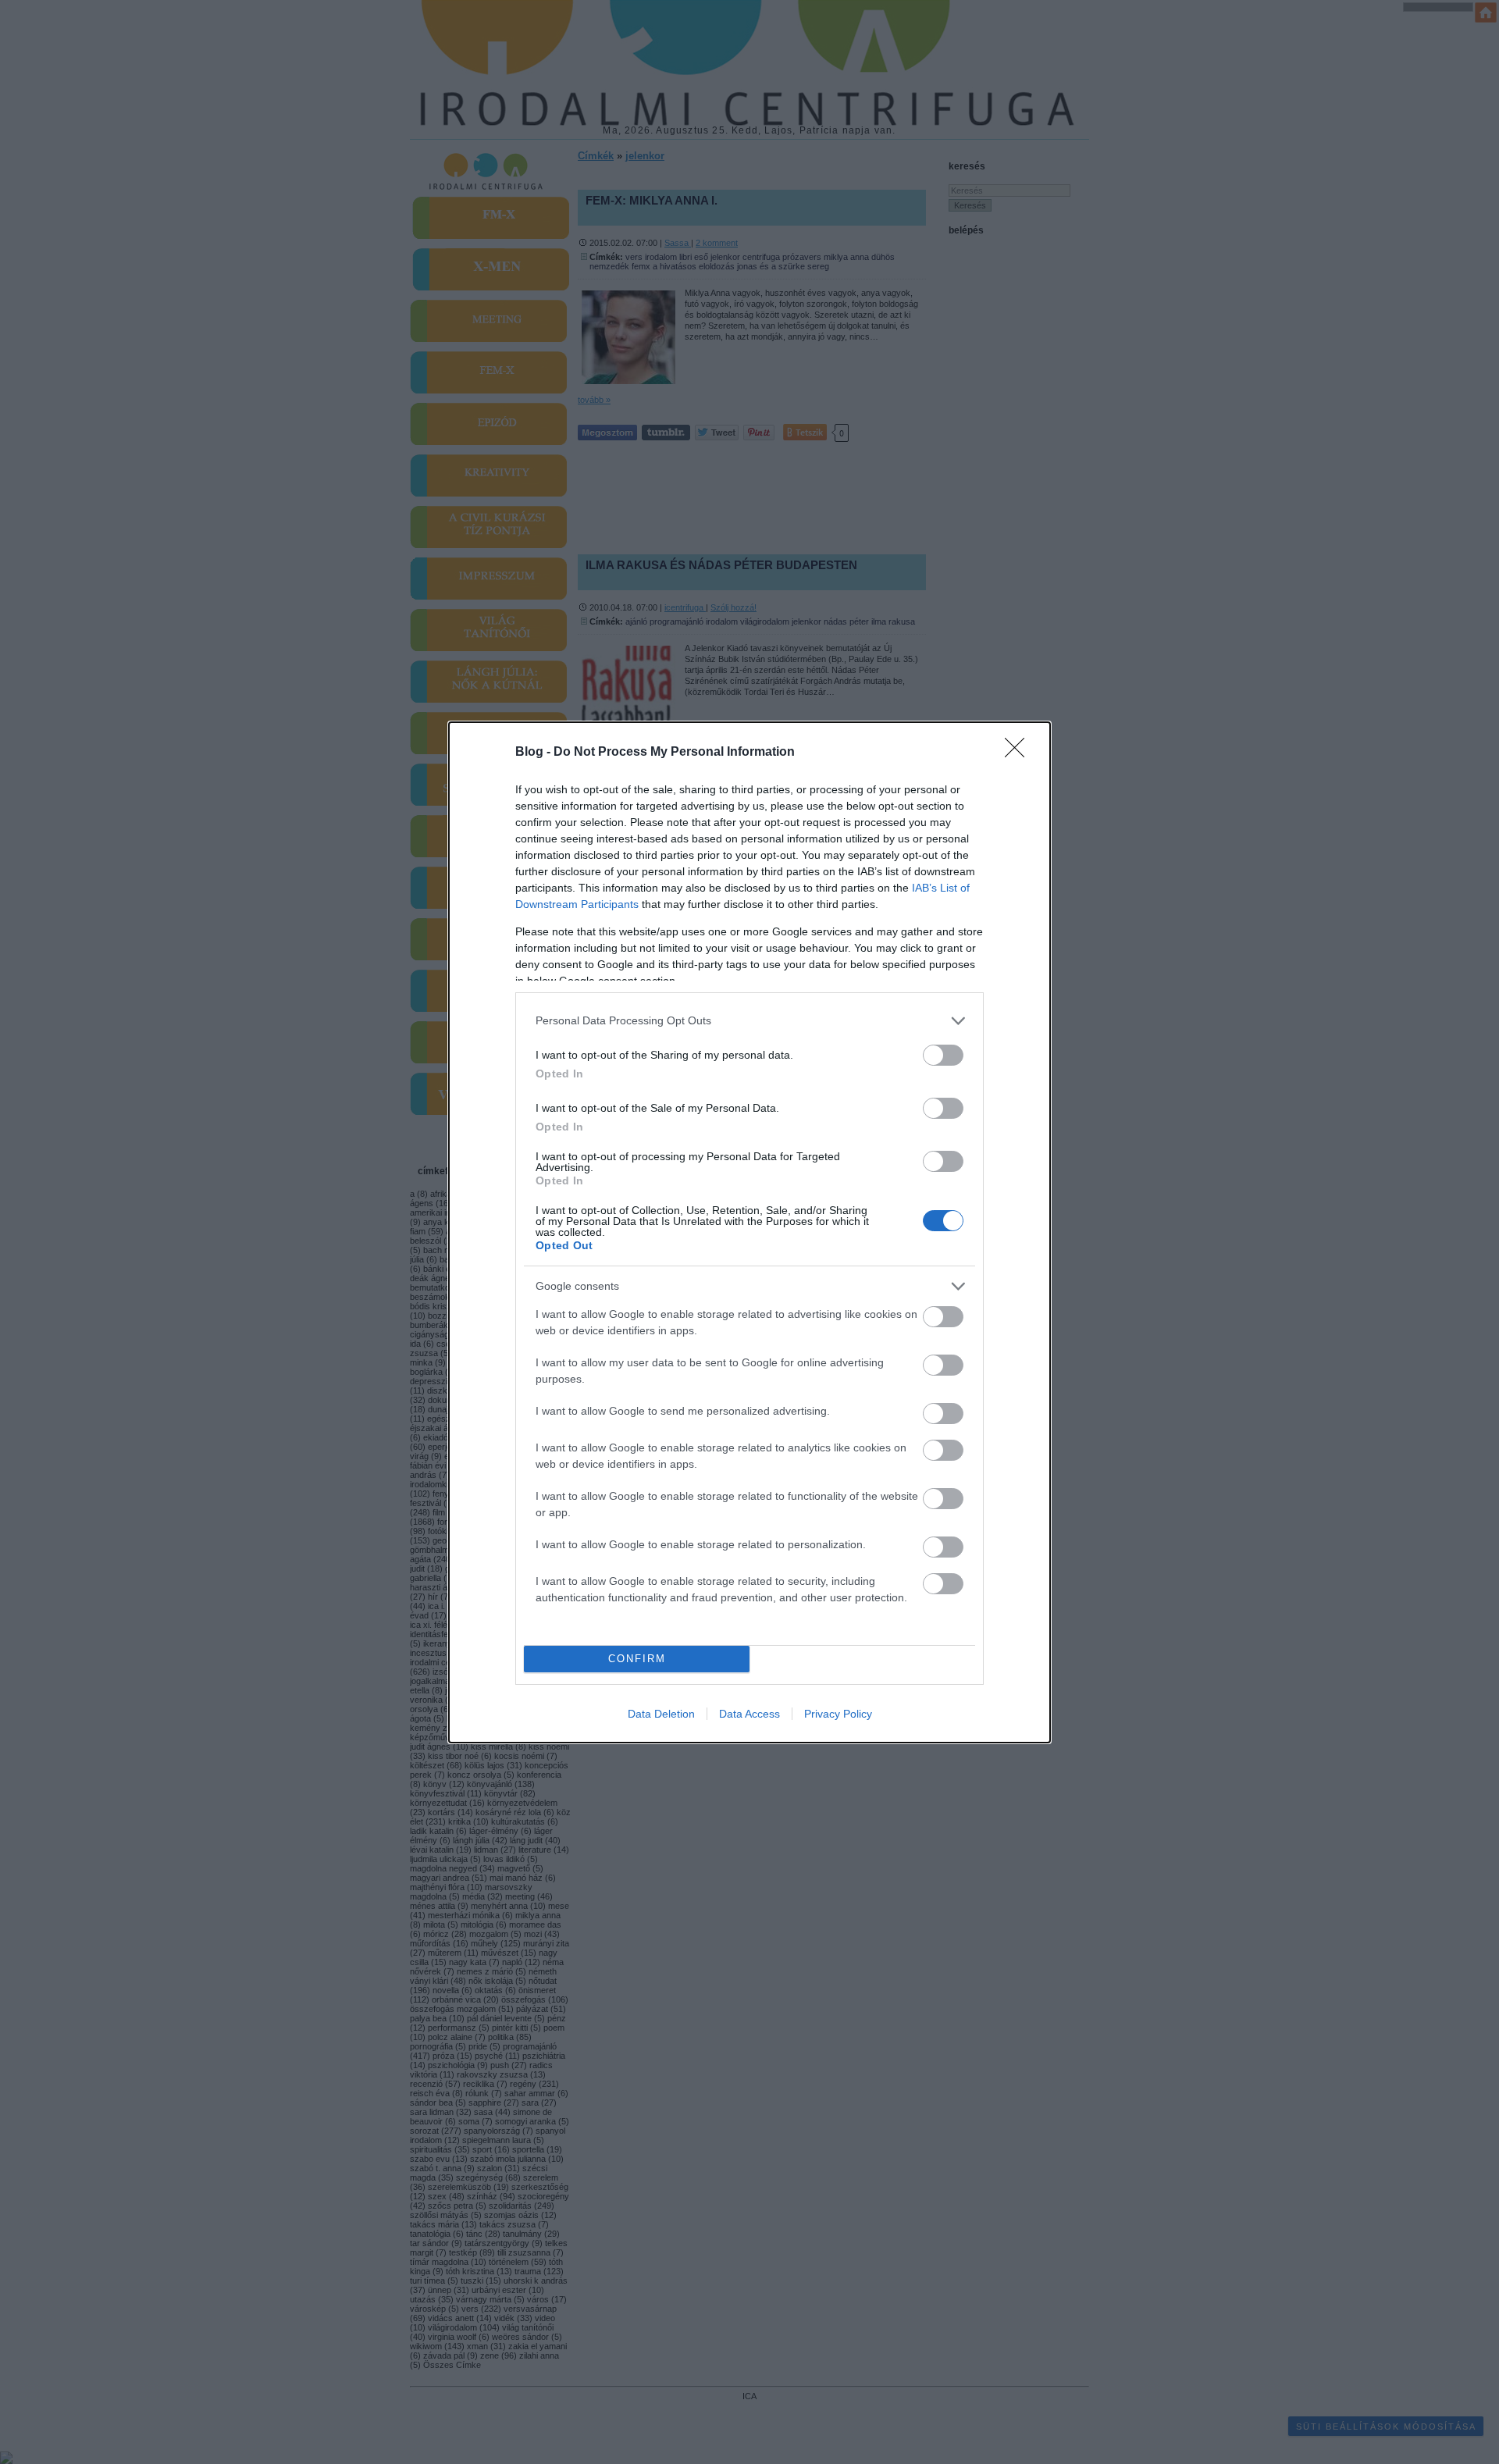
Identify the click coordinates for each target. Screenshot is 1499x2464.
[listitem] (749, 1021)
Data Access (749, 1714)
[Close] (1020, 753)
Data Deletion (661, 1714)
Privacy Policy (838, 1714)
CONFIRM (637, 1659)
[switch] (943, 1055)
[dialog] (749, 1232)
